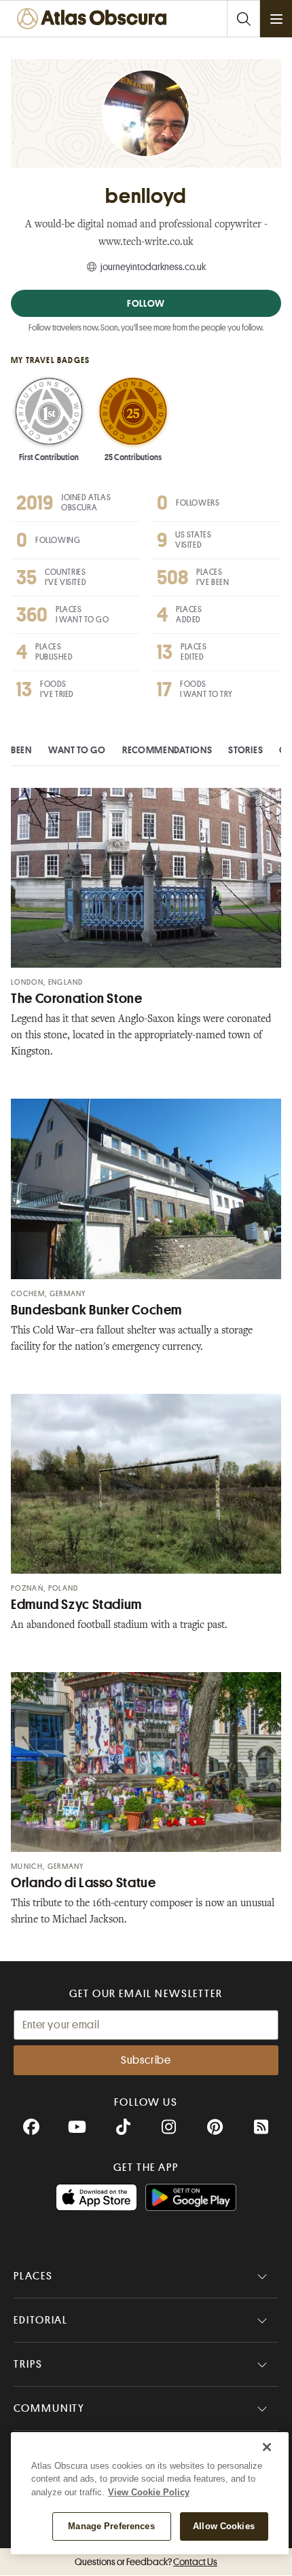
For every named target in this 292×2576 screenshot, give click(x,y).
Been (21, 750)
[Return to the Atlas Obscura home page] (95, 19)
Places (33, 2276)
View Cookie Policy (149, 2492)
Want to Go (77, 750)
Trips (28, 2364)
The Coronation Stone (77, 999)
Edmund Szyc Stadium (76, 1605)
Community (49, 2408)
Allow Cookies (224, 2526)
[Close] (267, 2447)
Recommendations (167, 750)
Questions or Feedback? (146, 2562)
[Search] (243, 19)
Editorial (41, 2320)
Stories (245, 750)
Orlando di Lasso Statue (84, 1883)
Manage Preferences (111, 2526)
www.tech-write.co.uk (146, 243)
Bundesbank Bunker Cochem (96, 1310)
